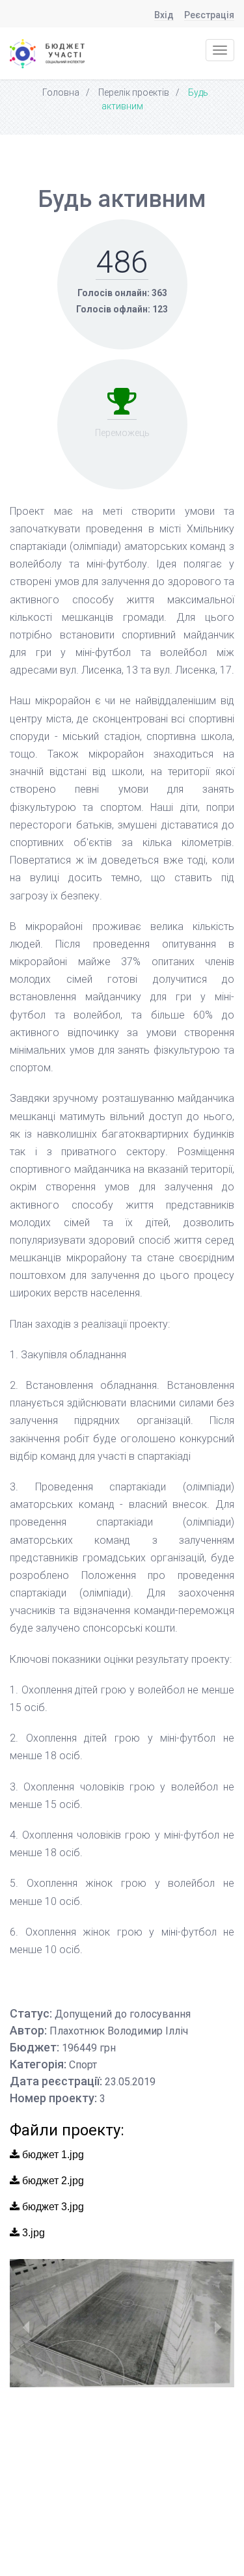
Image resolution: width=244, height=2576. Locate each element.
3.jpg (32, 2233)
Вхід (164, 15)
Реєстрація (209, 15)
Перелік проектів (134, 92)
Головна (61, 92)
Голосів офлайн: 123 (122, 309)
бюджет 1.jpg (52, 2155)
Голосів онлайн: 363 (122, 293)
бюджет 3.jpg (52, 2207)
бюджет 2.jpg (52, 2181)
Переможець (122, 433)
